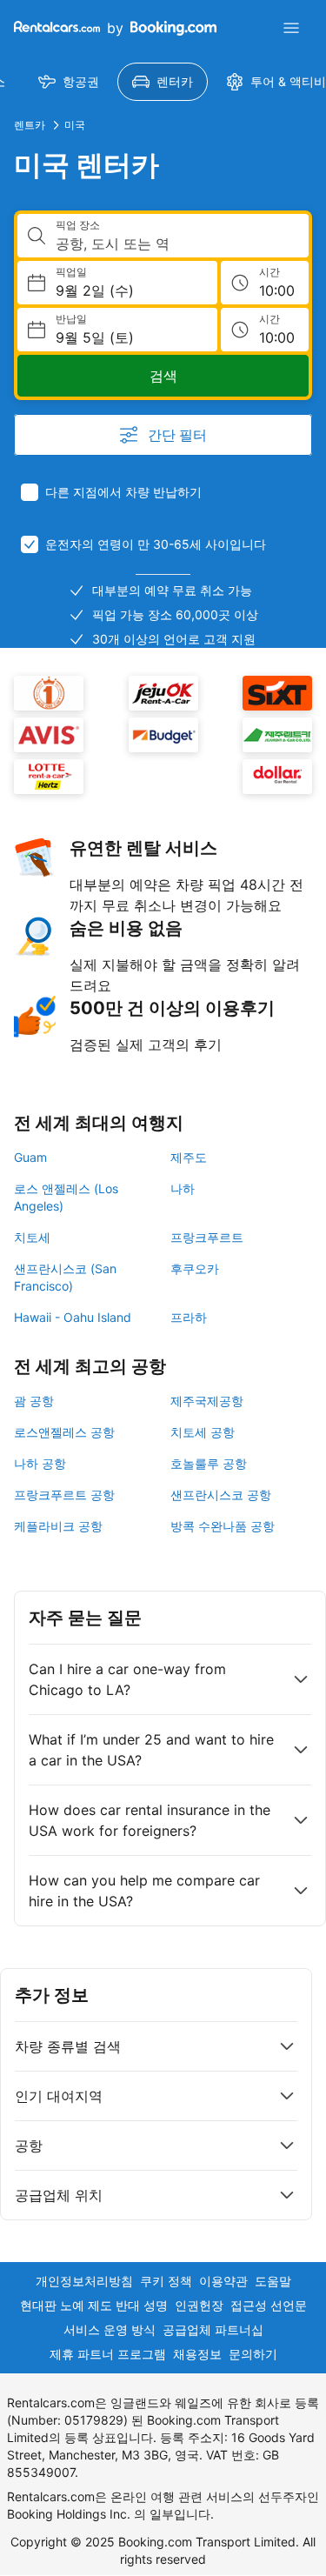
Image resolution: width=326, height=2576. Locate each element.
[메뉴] (291, 28)
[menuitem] (69, 82)
